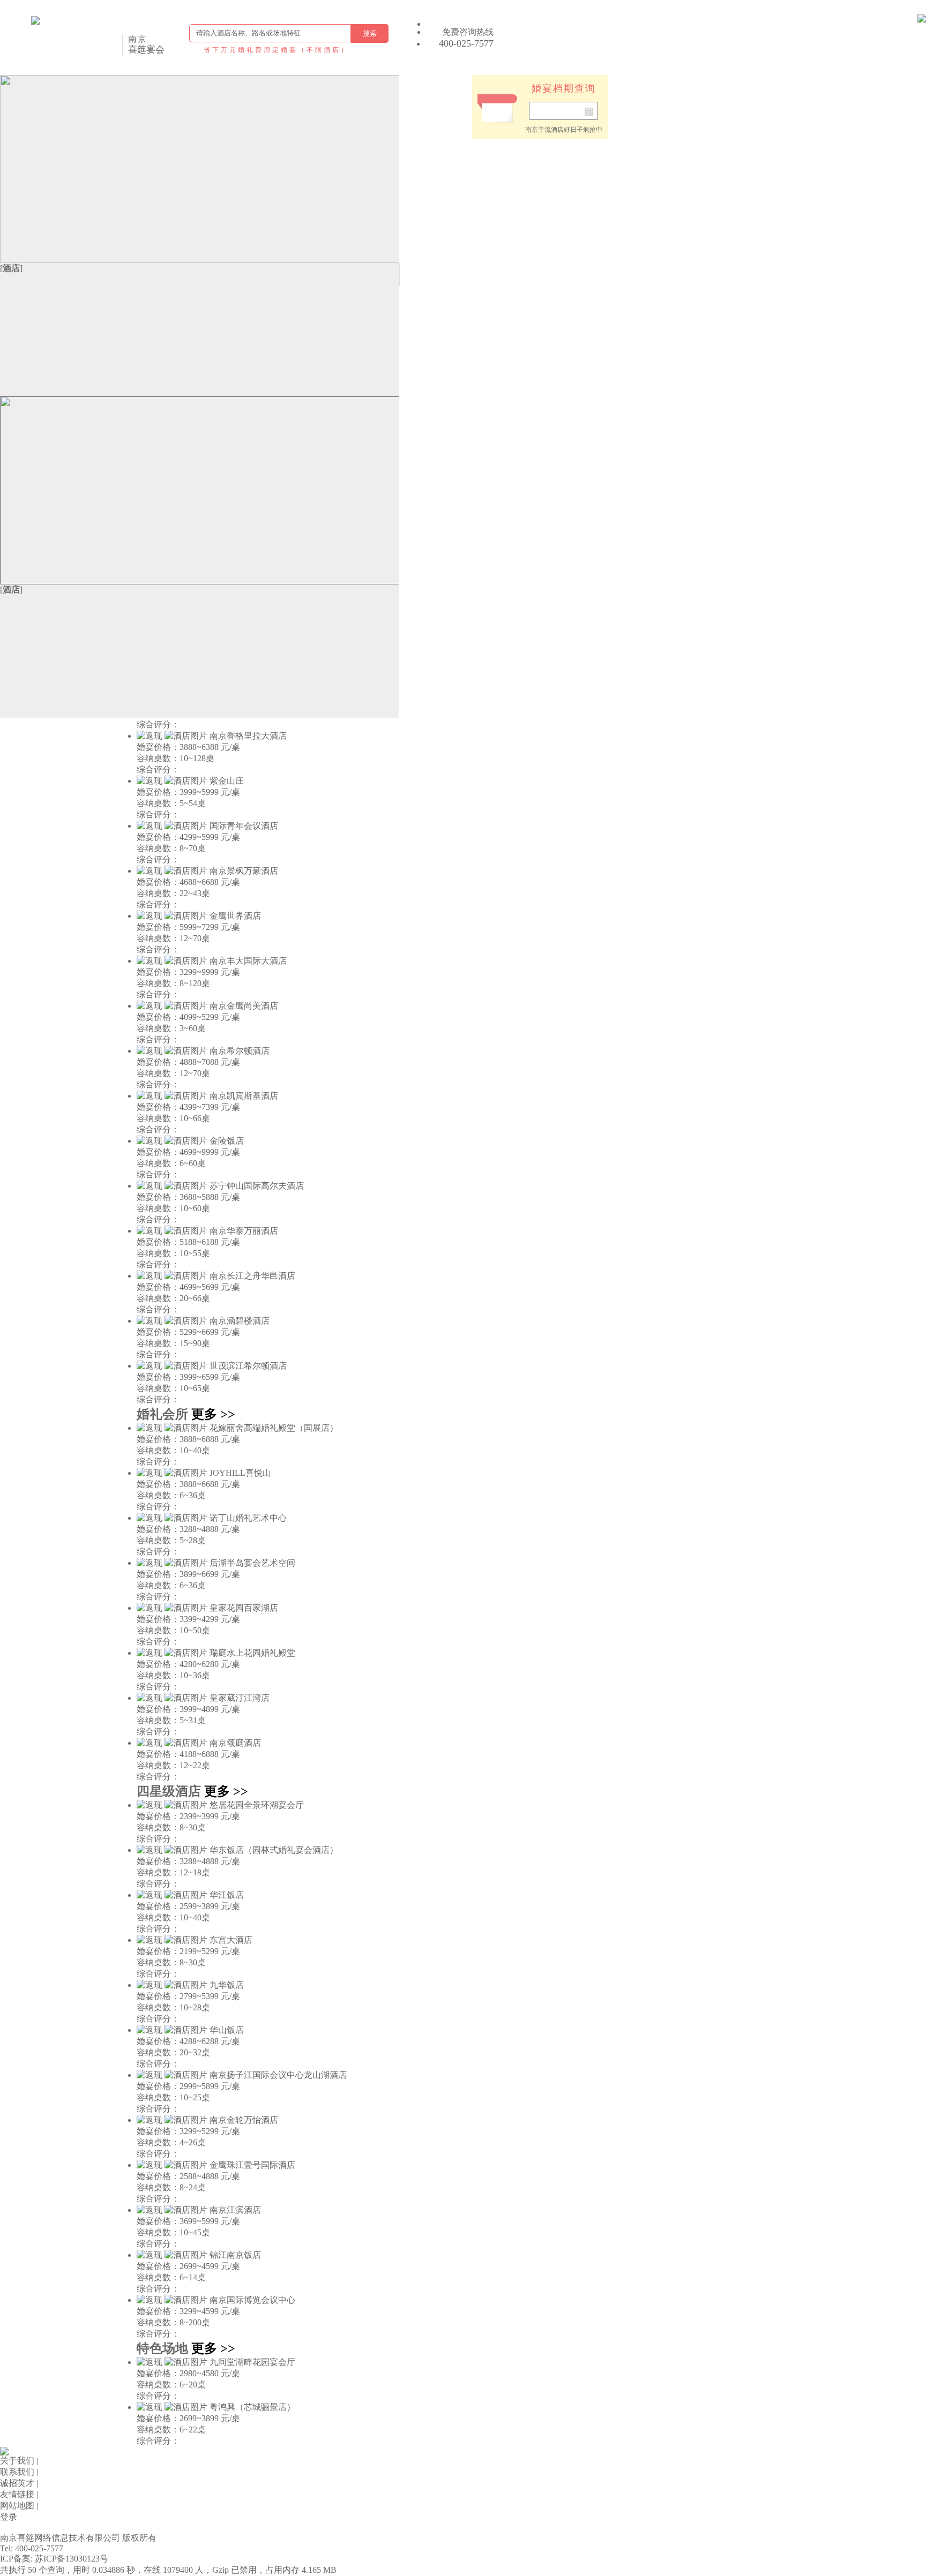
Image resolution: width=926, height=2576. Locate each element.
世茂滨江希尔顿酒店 (248, 1366)
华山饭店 (227, 2030)
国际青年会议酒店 (244, 826)
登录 (9, 2517)
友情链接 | (19, 2494)
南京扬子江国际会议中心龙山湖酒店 (278, 2075)
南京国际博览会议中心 (252, 2300)
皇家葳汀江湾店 (240, 1698)
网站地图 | (19, 2506)
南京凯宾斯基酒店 (244, 1096)
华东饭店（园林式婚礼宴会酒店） (274, 1850)
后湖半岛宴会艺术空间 (252, 1563)
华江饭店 (227, 1895)
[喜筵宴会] (90, 37)
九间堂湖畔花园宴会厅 (252, 2362)
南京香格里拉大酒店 (248, 736)
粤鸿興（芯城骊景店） (252, 2407)
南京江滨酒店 (235, 2210)
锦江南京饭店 (235, 2255)
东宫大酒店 (231, 1940)
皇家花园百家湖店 (244, 1608)
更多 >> (213, 1414)
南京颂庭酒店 (235, 1743)
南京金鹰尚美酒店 (244, 1006)
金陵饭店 (227, 1141)
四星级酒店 (169, 1791)
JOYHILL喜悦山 (240, 1473)
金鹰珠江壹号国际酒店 (252, 2165)
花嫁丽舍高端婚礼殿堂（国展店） (274, 1428)
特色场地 (162, 2348)
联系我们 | (19, 2472)
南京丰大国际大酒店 (248, 961)
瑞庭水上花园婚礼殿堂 (252, 1653)
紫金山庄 (227, 781)
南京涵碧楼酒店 (240, 1321)
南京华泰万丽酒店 (244, 1231)
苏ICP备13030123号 (72, 2559)
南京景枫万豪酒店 (244, 871)
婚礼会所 (162, 1414)
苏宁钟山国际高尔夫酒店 (257, 1186)
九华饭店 (227, 1985)
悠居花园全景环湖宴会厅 (257, 1805)
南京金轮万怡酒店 (244, 2120)
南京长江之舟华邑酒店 (252, 1276)
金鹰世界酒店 (235, 916)
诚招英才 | (19, 2483)
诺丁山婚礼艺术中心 (248, 1518)
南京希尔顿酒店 (240, 1051)
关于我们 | (19, 2461)
